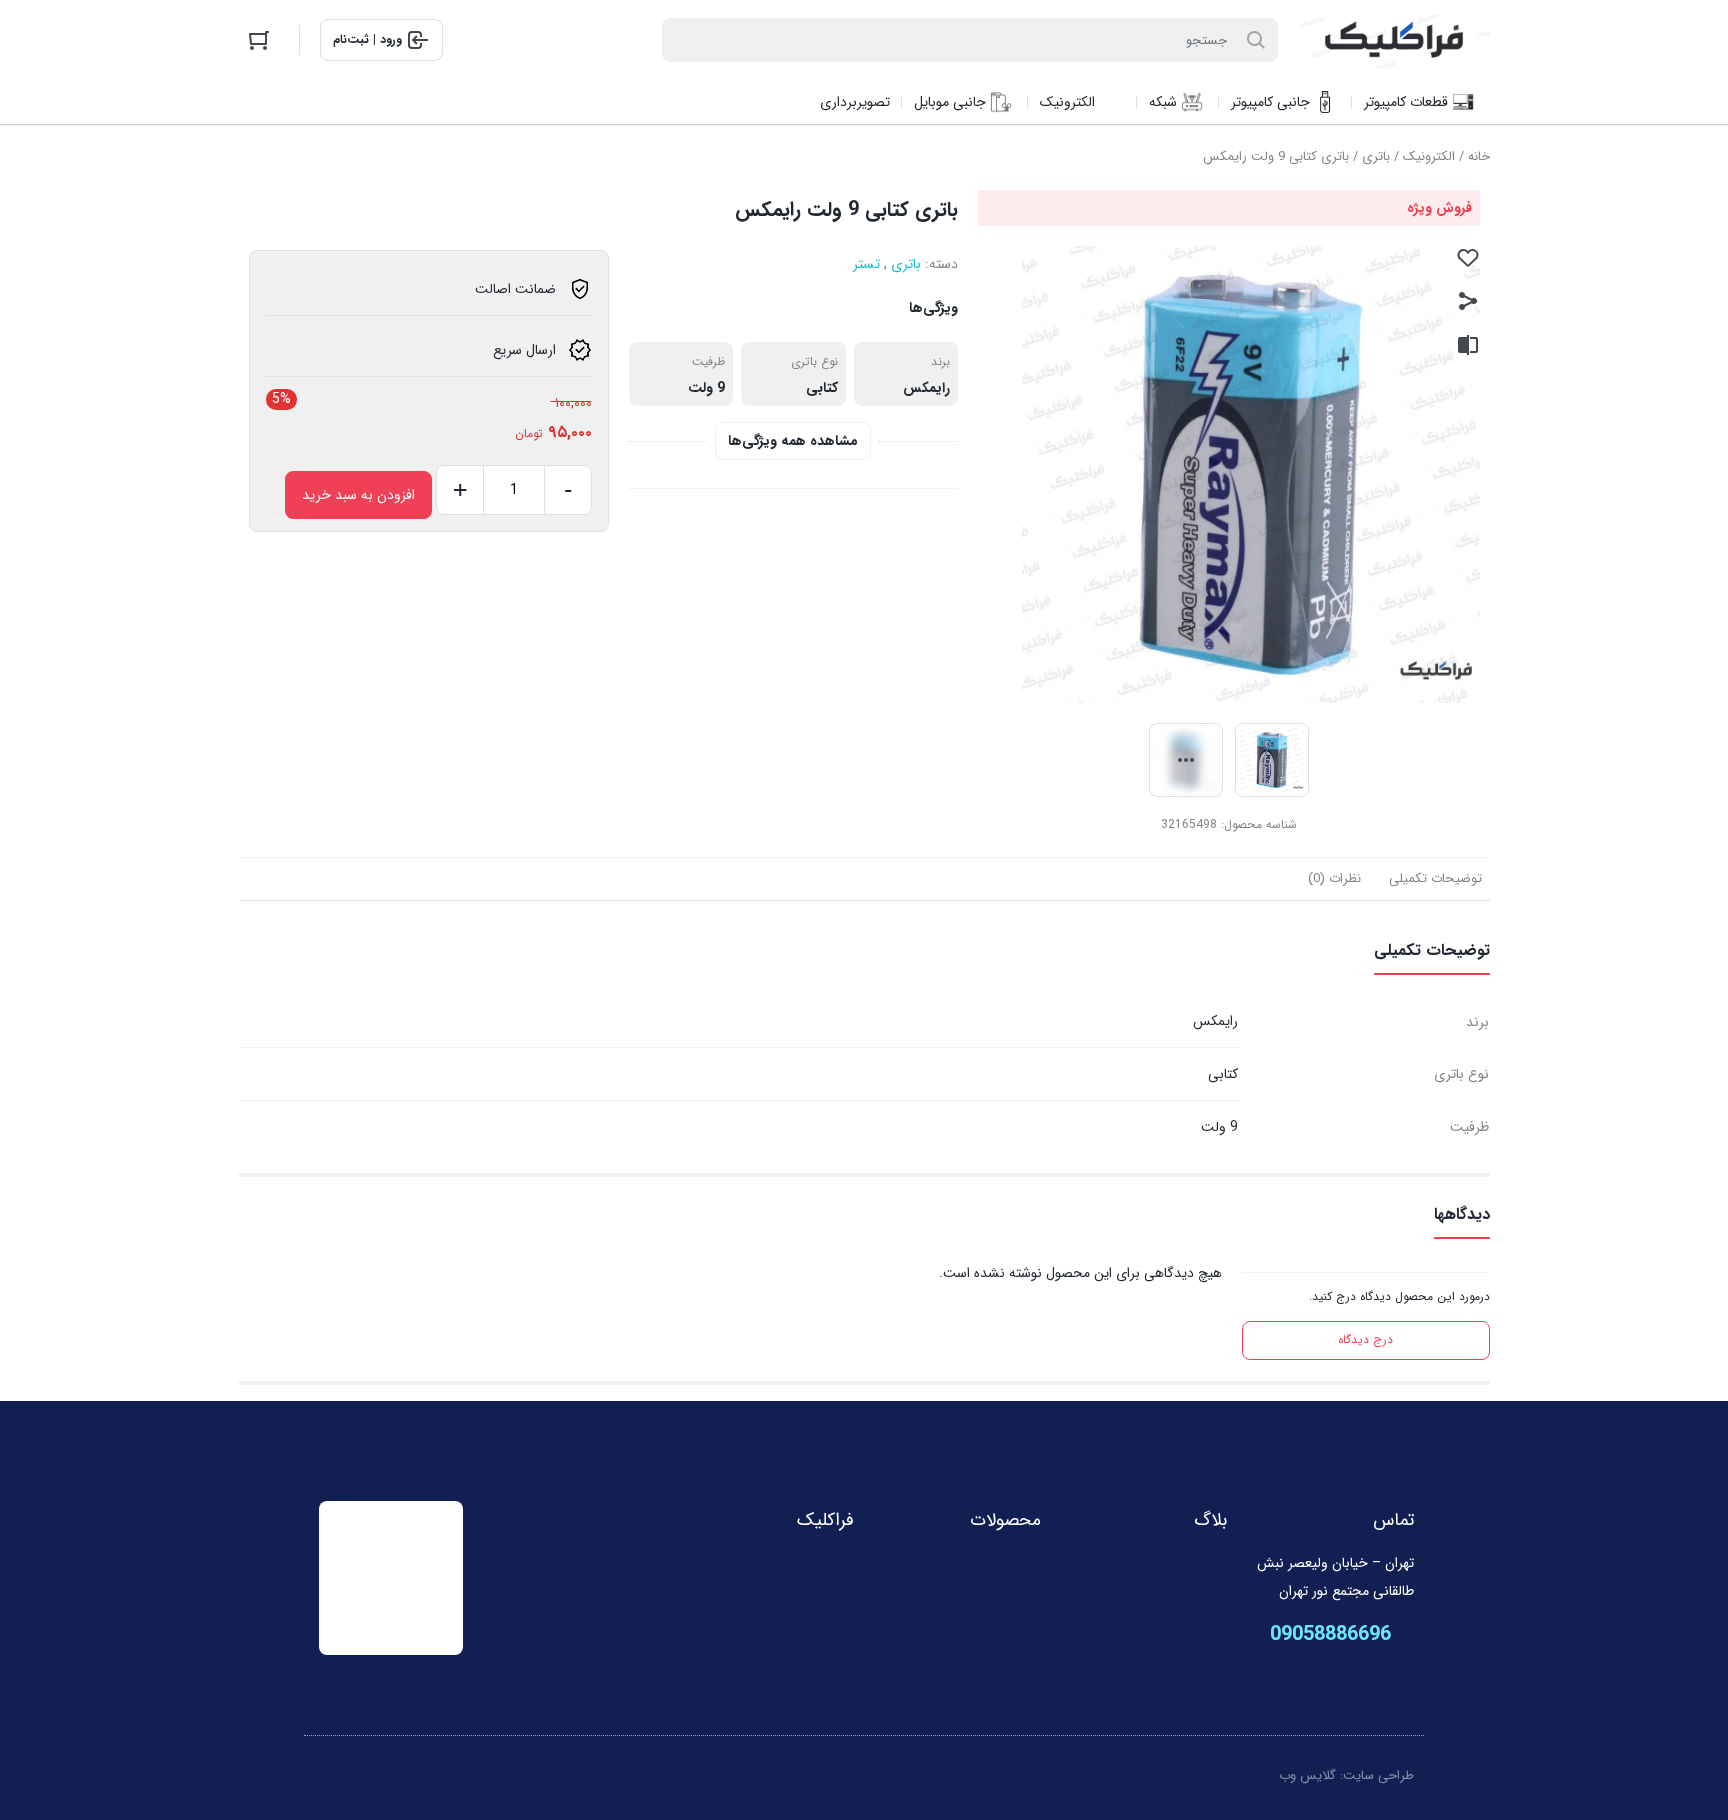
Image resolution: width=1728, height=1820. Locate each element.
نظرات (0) (1334, 878)
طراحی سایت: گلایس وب (1346, 1776)
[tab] (1435, 879)
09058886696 (1330, 1635)
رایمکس (926, 388)
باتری (1376, 156)
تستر (866, 264)
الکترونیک (1429, 156)
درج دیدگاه (1365, 1339)
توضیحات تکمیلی (1435, 878)
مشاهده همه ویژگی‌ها (793, 441)
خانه (1479, 156)
